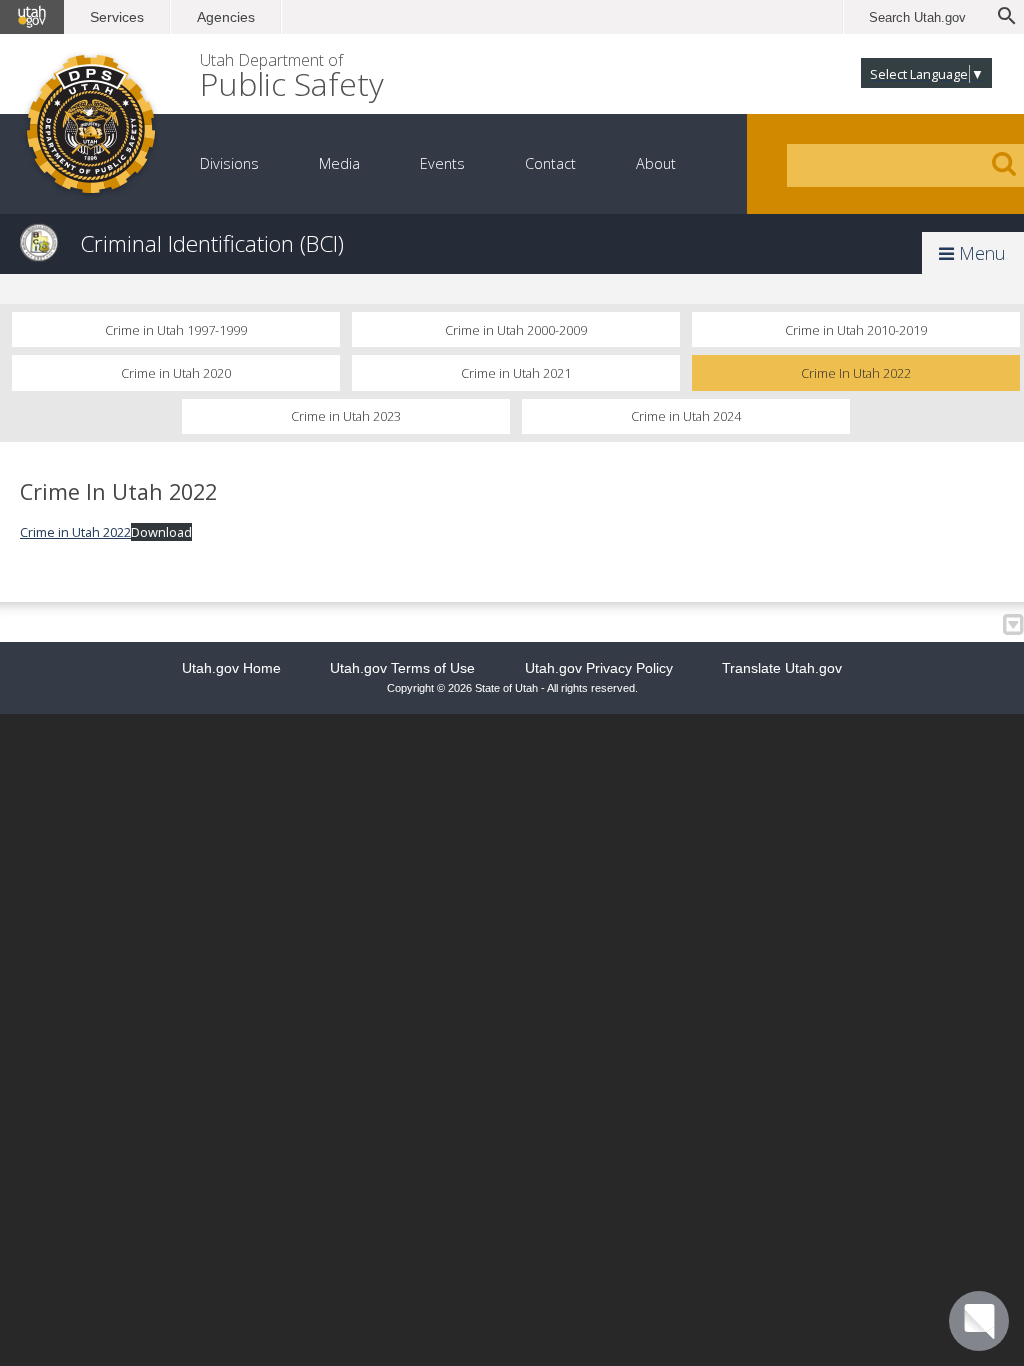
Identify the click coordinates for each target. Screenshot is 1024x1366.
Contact (550, 163)
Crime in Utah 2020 (176, 373)
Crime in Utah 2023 (346, 416)
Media (339, 163)
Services (117, 17)
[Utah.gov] (32, 17)
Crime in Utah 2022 (75, 532)
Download (161, 532)
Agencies (226, 17)
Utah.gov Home (231, 668)
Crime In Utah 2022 (856, 373)
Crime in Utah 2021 (516, 373)
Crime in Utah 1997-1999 (176, 330)
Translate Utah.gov (782, 668)
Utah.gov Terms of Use (402, 668)
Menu (980, 253)
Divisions (229, 163)
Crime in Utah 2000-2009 (516, 330)
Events (442, 163)
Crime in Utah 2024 (686, 416)
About (656, 163)
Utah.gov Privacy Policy (599, 668)
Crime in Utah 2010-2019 (856, 330)
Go (1004, 164)
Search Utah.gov (917, 17)
